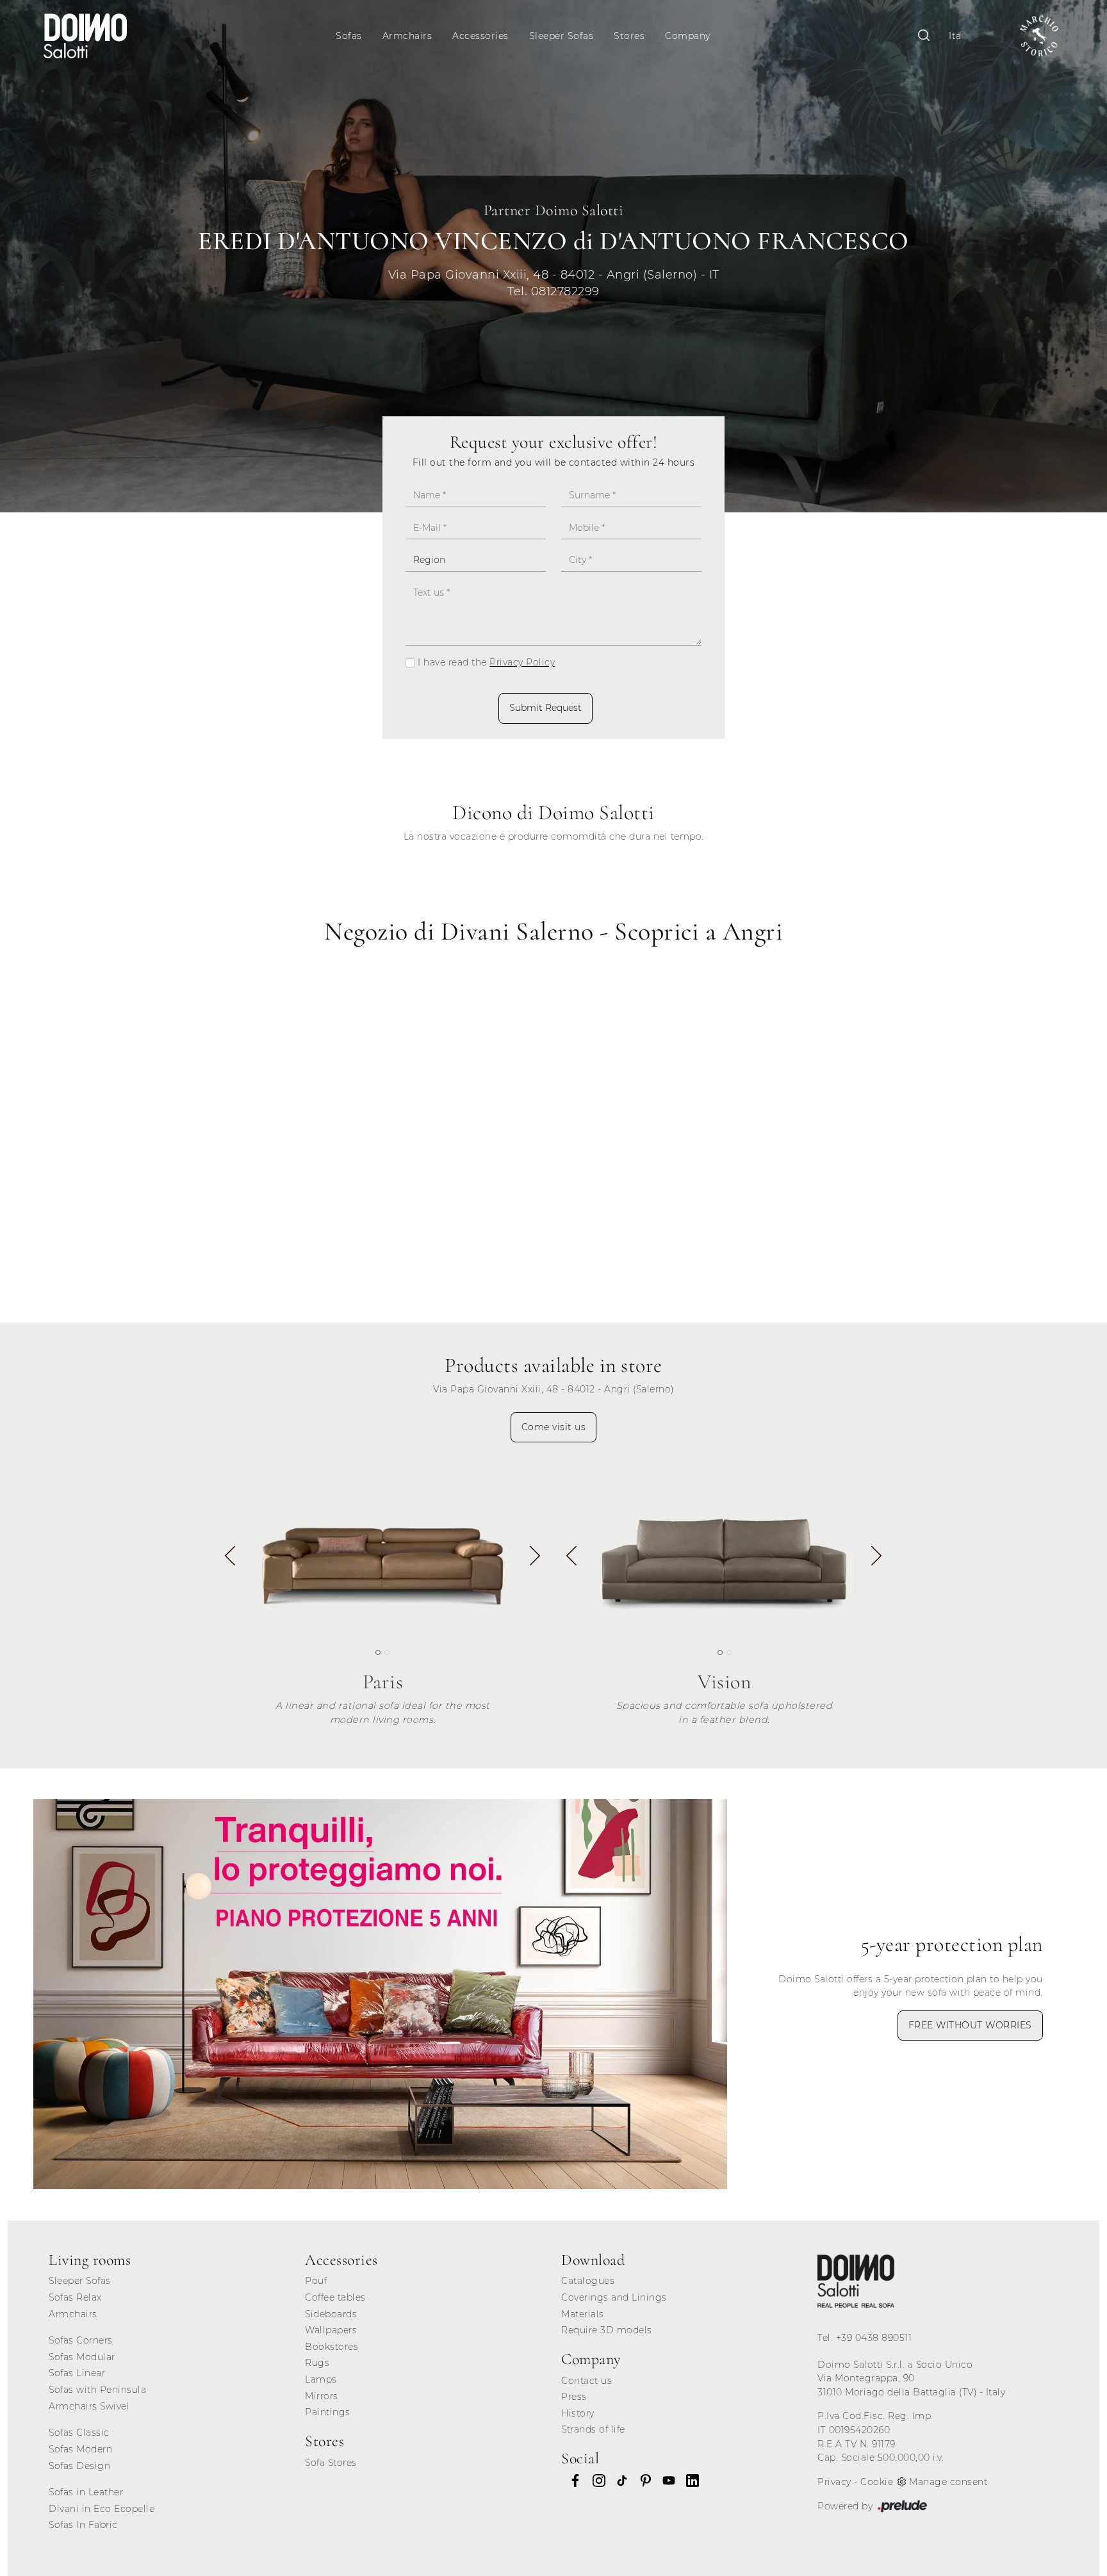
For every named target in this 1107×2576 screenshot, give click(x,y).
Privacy (834, 2482)
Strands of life (593, 2429)
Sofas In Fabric (83, 2525)
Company (688, 36)
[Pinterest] (642, 2481)
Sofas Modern (80, 2449)
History (578, 2413)
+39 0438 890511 (874, 2338)
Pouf (316, 2281)
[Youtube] (665, 2481)
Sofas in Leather (86, 2492)
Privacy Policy (522, 662)
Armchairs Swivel (89, 2406)
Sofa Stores (331, 2463)
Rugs (317, 2363)
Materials (583, 2314)
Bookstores (332, 2347)
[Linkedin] (689, 2481)
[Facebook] (571, 2481)
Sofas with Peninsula (97, 2390)
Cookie (877, 2482)
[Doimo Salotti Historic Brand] (1039, 36)
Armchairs (407, 36)
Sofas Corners (81, 2340)
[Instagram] (595, 2481)
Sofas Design (79, 2466)
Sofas (349, 36)
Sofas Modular (82, 2357)
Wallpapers (331, 2330)
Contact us (586, 2381)
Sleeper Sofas (562, 36)
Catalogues (588, 2281)
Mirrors (322, 2396)
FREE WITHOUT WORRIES (970, 2025)
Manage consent (948, 2482)
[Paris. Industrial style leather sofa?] (383, 1553)
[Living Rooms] (856, 2281)
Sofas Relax (75, 2297)
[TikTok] (618, 2481)
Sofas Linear (77, 2373)
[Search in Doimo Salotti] (924, 36)
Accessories (480, 36)
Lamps (321, 2379)
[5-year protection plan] (380, 1994)
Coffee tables (335, 2297)
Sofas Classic (79, 2433)
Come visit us (554, 1427)
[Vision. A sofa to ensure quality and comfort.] (724, 1553)
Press (574, 2397)
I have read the (486, 662)
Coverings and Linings (614, 2297)
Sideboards (331, 2314)
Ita (955, 36)
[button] (535, 1558)
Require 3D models (607, 2330)
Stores (629, 36)
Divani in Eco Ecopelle (102, 2509)
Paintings (328, 2412)
